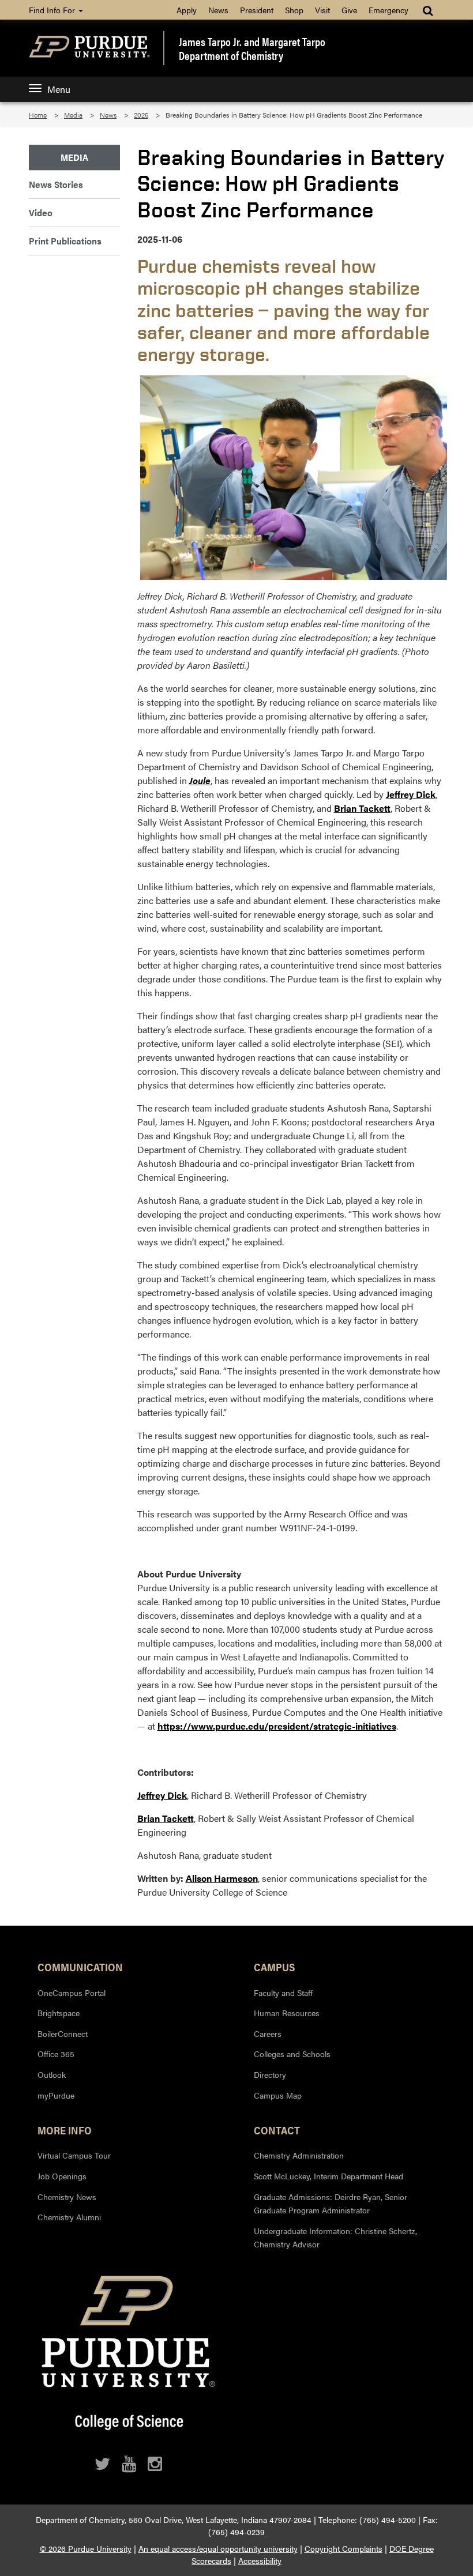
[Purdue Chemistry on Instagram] (155, 2464)
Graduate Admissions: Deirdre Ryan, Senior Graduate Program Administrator (331, 2204)
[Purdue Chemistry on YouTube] (129, 2464)
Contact (277, 2130)
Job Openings (62, 2176)
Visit (322, 10)
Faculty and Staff (283, 1993)
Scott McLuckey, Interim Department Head (329, 2176)
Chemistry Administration (299, 2155)
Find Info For (53, 10)
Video (41, 212)
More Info (65, 2130)
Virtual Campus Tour (74, 2155)
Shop (294, 10)
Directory (270, 2074)
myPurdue (56, 2095)
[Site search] (429, 10)
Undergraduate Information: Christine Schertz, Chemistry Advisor (335, 2238)
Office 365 (56, 2054)
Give (349, 10)
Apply (187, 10)
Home (38, 115)
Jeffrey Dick (411, 794)
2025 (141, 115)
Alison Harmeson (222, 1878)
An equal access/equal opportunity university (218, 2548)
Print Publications (65, 241)
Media (73, 115)
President (257, 10)
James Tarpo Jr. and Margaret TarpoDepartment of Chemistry (252, 48)
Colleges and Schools (292, 2054)
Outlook (52, 2074)
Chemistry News (67, 2197)
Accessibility (260, 2560)
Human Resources (287, 2013)
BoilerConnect (63, 2033)
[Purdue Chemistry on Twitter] (102, 2464)
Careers (268, 2033)
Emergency (388, 10)
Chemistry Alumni (69, 2217)
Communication (80, 1967)
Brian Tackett (362, 808)
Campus (274, 1967)
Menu (59, 89)
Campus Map (278, 2095)
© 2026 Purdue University (86, 2548)
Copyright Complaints (344, 2548)
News (218, 10)
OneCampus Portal (72, 1993)
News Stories (56, 184)
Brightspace (59, 2013)
